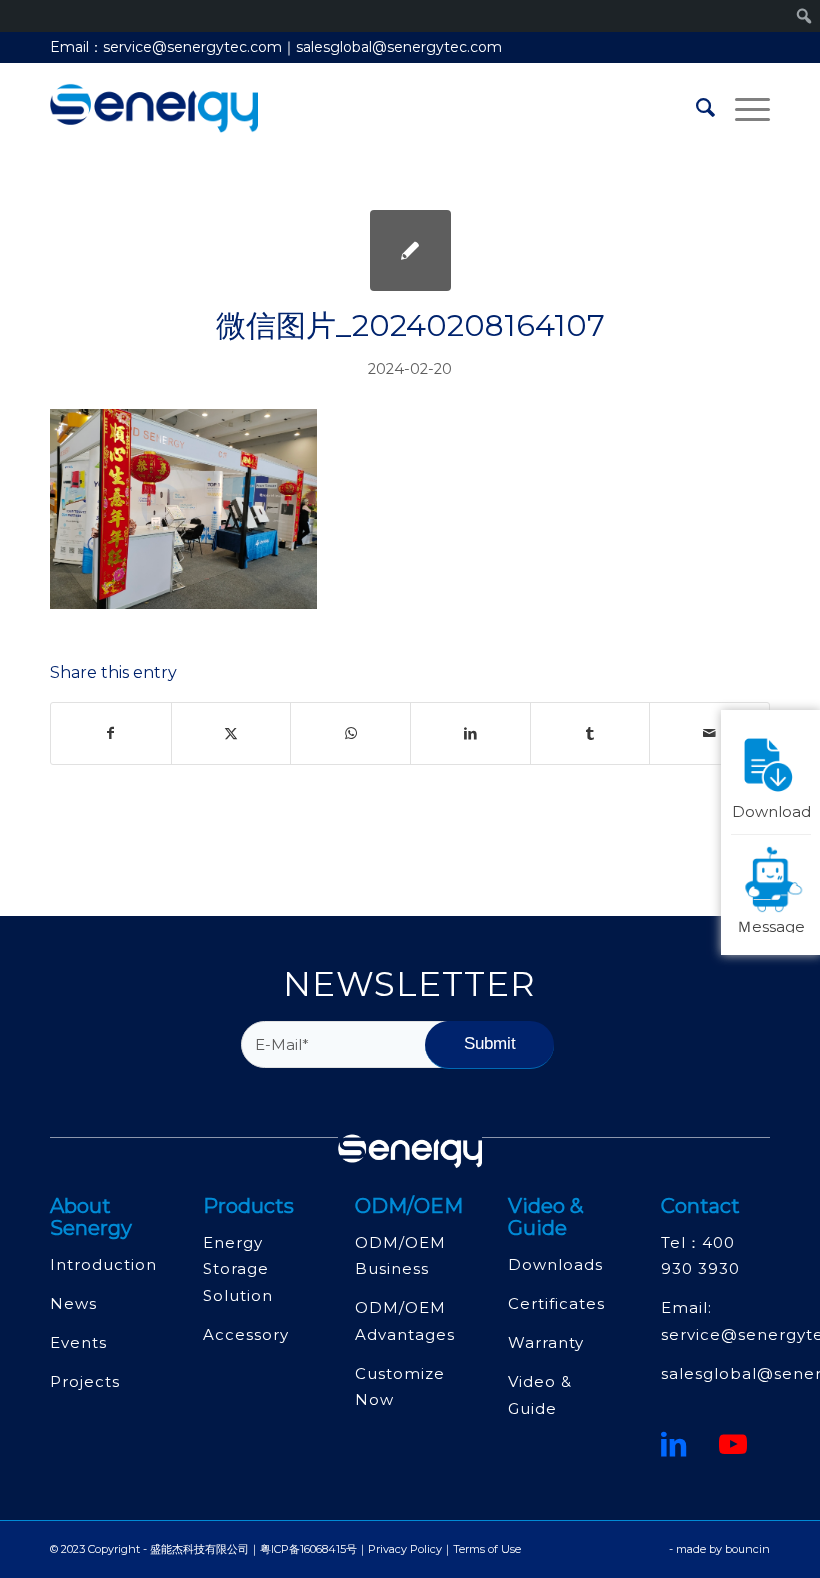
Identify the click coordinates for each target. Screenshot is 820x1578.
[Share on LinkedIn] (470, 733)
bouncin (747, 1549)
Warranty (546, 1342)
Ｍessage (771, 925)
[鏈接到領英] (674, 1444)
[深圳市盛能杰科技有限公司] (154, 108)
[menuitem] (695, 108)
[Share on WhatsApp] (350, 733)
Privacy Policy (405, 1549)
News (73, 1303)
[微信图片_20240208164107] (410, 250)
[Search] (695, 108)
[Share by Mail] (709, 733)
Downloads (555, 1264)
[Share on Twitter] (231, 733)
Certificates (556, 1303)
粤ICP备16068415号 (308, 1549)
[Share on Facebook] (111, 733)
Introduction (103, 1264)
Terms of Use (487, 1549)
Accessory (246, 1334)
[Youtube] (733, 1444)
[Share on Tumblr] (590, 733)
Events (78, 1342)
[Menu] (742, 108)
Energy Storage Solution (238, 1269)
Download (771, 810)
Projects (85, 1381)
